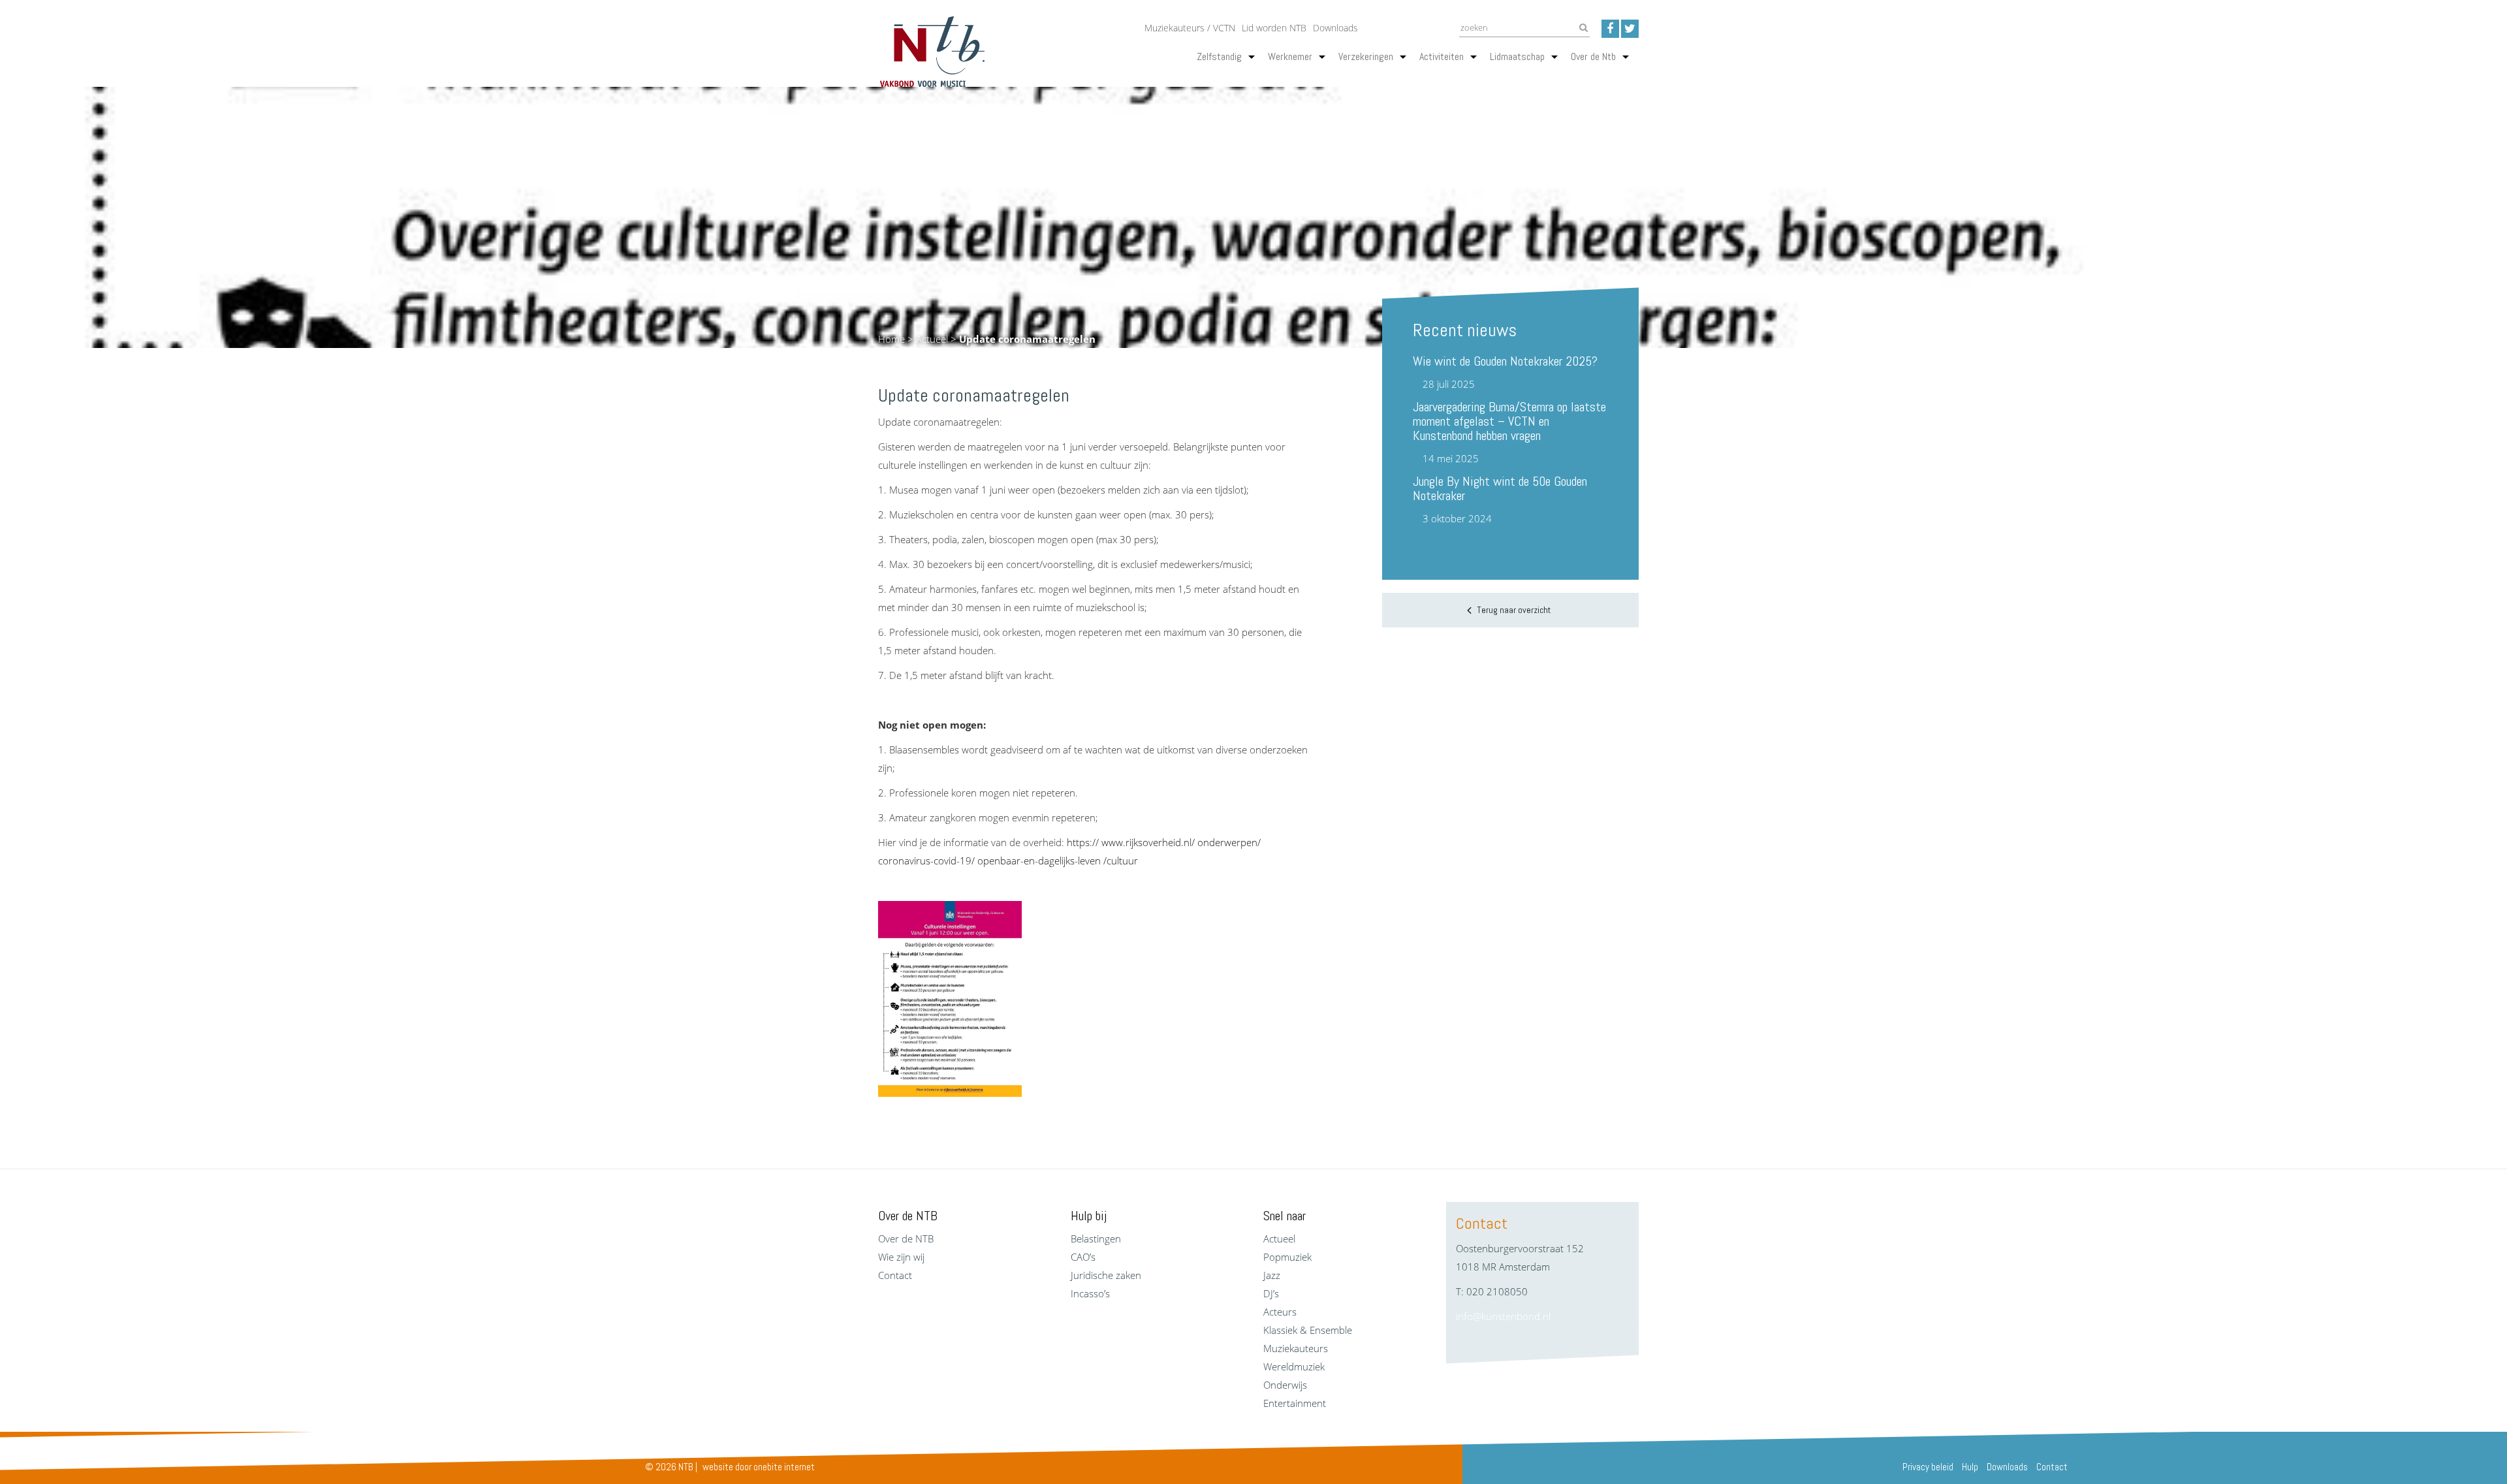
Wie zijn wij (901, 1257)
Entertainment (1295, 1403)
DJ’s (1271, 1293)
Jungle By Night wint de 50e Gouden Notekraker (1500, 488)
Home (891, 339)
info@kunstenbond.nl (1503, 1316)
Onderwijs (1285, 1385)
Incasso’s (1090, 1293)
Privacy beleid (1928, 1467)
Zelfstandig (1219, 56)
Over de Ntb (1593, 56)
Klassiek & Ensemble (1308, 1330)
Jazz (1272, 1275)
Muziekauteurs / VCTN (1190, 28)
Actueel (932, 339)
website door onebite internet (759, 1467)
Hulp (1970, 1467)
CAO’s (1083, 1257)
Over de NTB (906, 1239)
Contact (895, 1275)
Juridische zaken (1106, 1275)
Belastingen (1096, 1239)
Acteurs (1280, 1312)
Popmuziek (1287, 1257)
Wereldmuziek (1294, 1366)
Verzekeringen (1366, 56)
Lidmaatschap (1517, 56)
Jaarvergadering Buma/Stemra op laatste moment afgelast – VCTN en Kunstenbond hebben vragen (1509, 421)
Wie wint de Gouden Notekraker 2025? (1505, 361)
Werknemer (1290, 56)
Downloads (1335, 28)
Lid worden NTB (1274, 28)
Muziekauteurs (1296, 1348)
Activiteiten (1442, 56)
